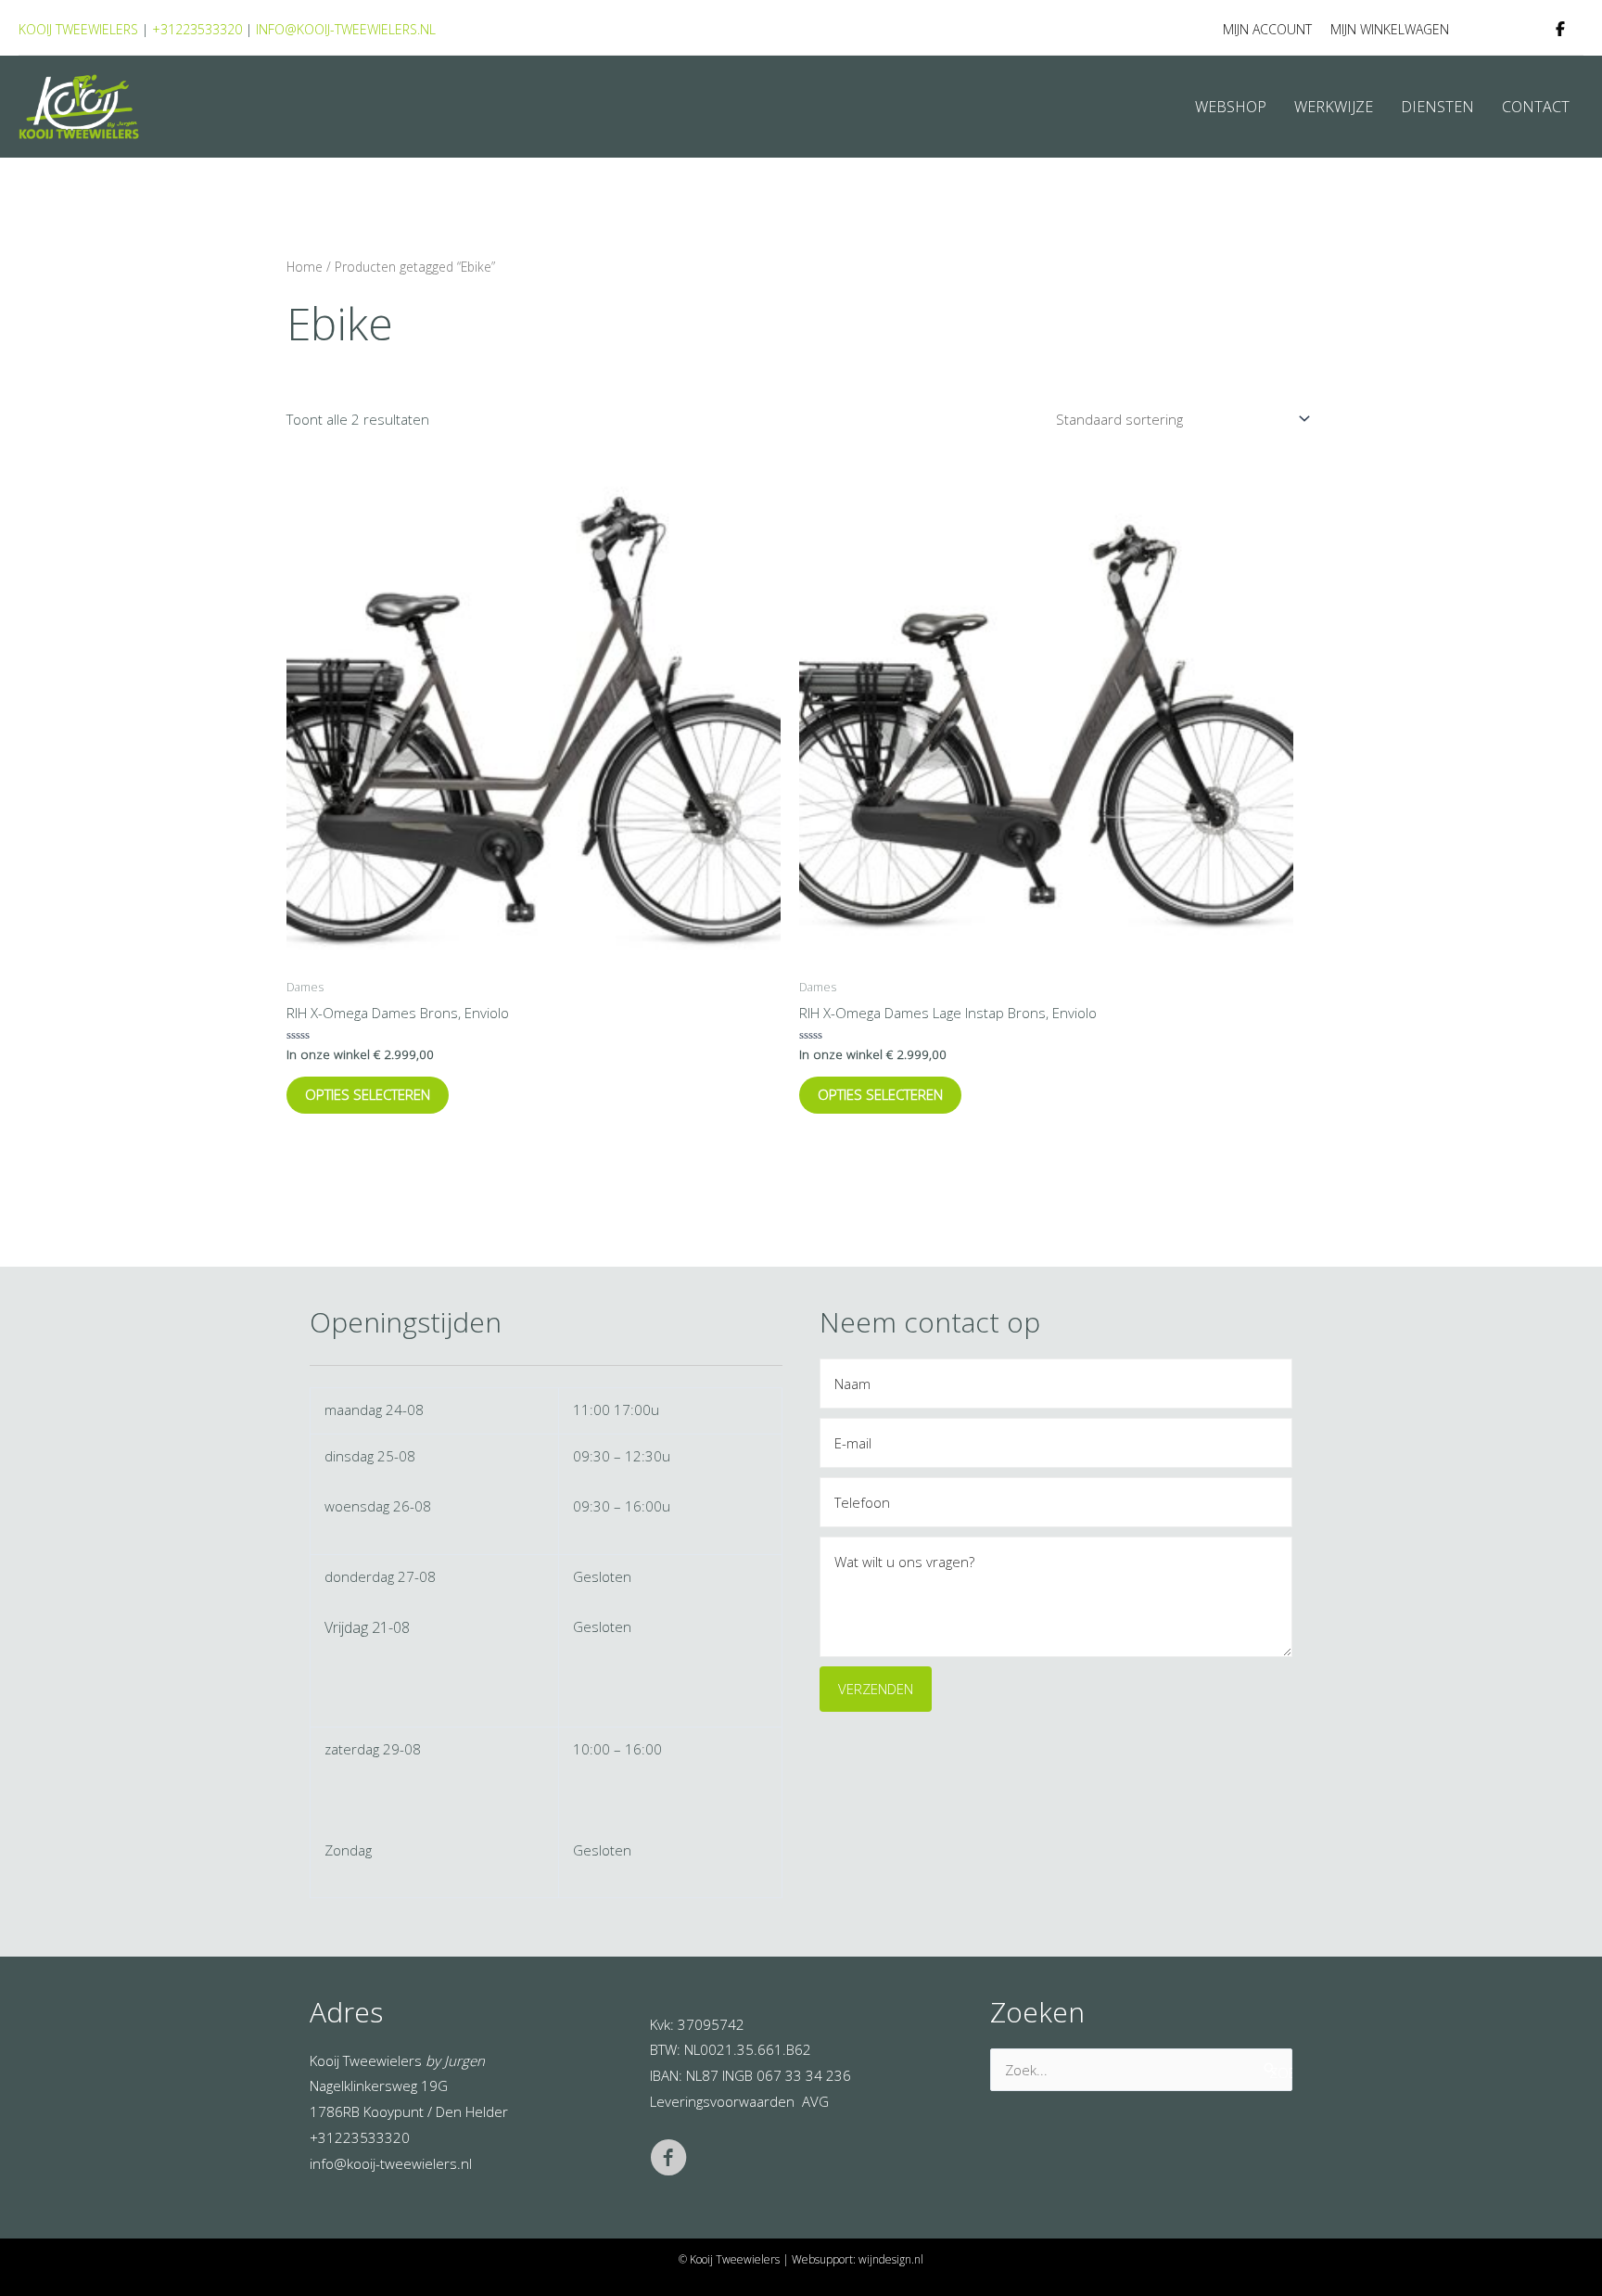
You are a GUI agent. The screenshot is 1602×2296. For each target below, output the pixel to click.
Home (305, 267)
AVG (815, 2101)
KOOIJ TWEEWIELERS (78, 29)
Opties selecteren (368, 1094)
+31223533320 (197, 29)
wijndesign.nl (891, 2259)
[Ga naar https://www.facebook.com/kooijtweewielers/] (668, 2161)
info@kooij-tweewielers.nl (346, 29)
